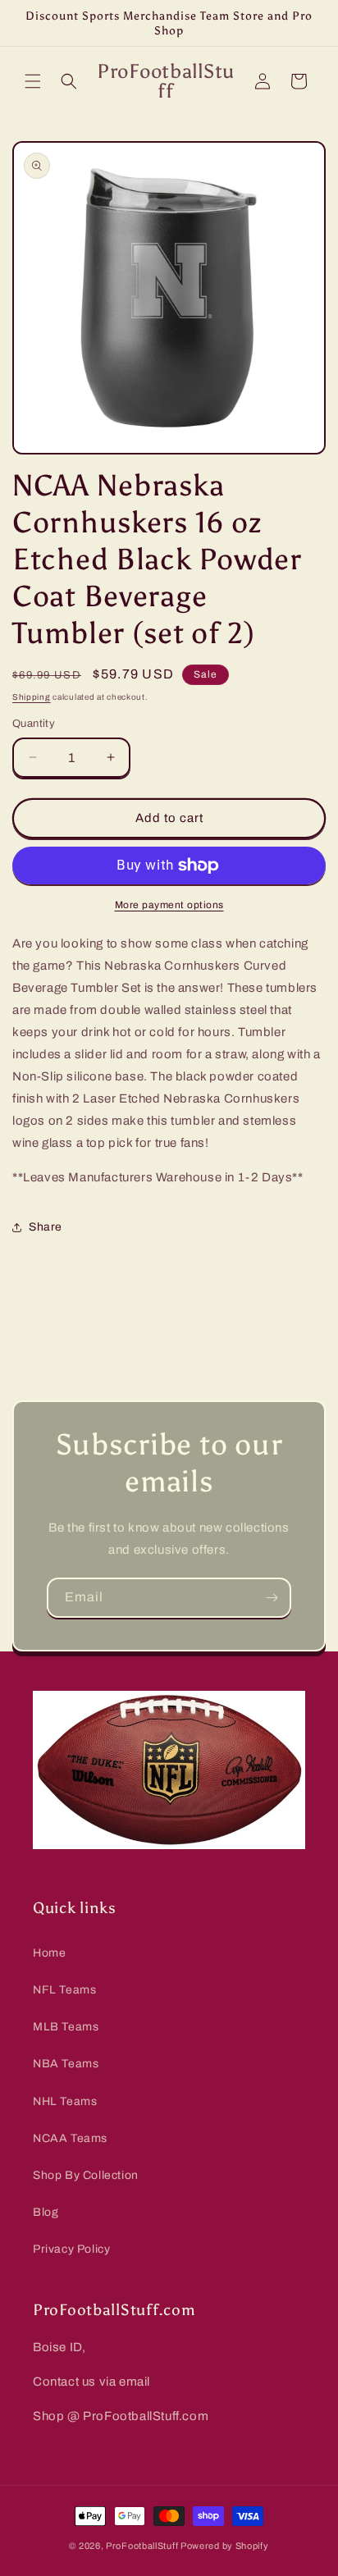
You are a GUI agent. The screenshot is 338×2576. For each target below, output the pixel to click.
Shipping (32, 697)
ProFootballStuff (142, 2546)
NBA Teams (66, 2064)
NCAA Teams (70, 2138)
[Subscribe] (272, 1598)
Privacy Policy (71, 2249)
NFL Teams (64, 1990)
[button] (33, 81)
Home (49, 1953)
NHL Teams (65, 2101)
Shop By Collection (86, 2175)
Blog (46, 2212)
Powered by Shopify (225, 2546)
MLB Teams (66, 2027)
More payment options (169, 905)
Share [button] (46, 1227)
